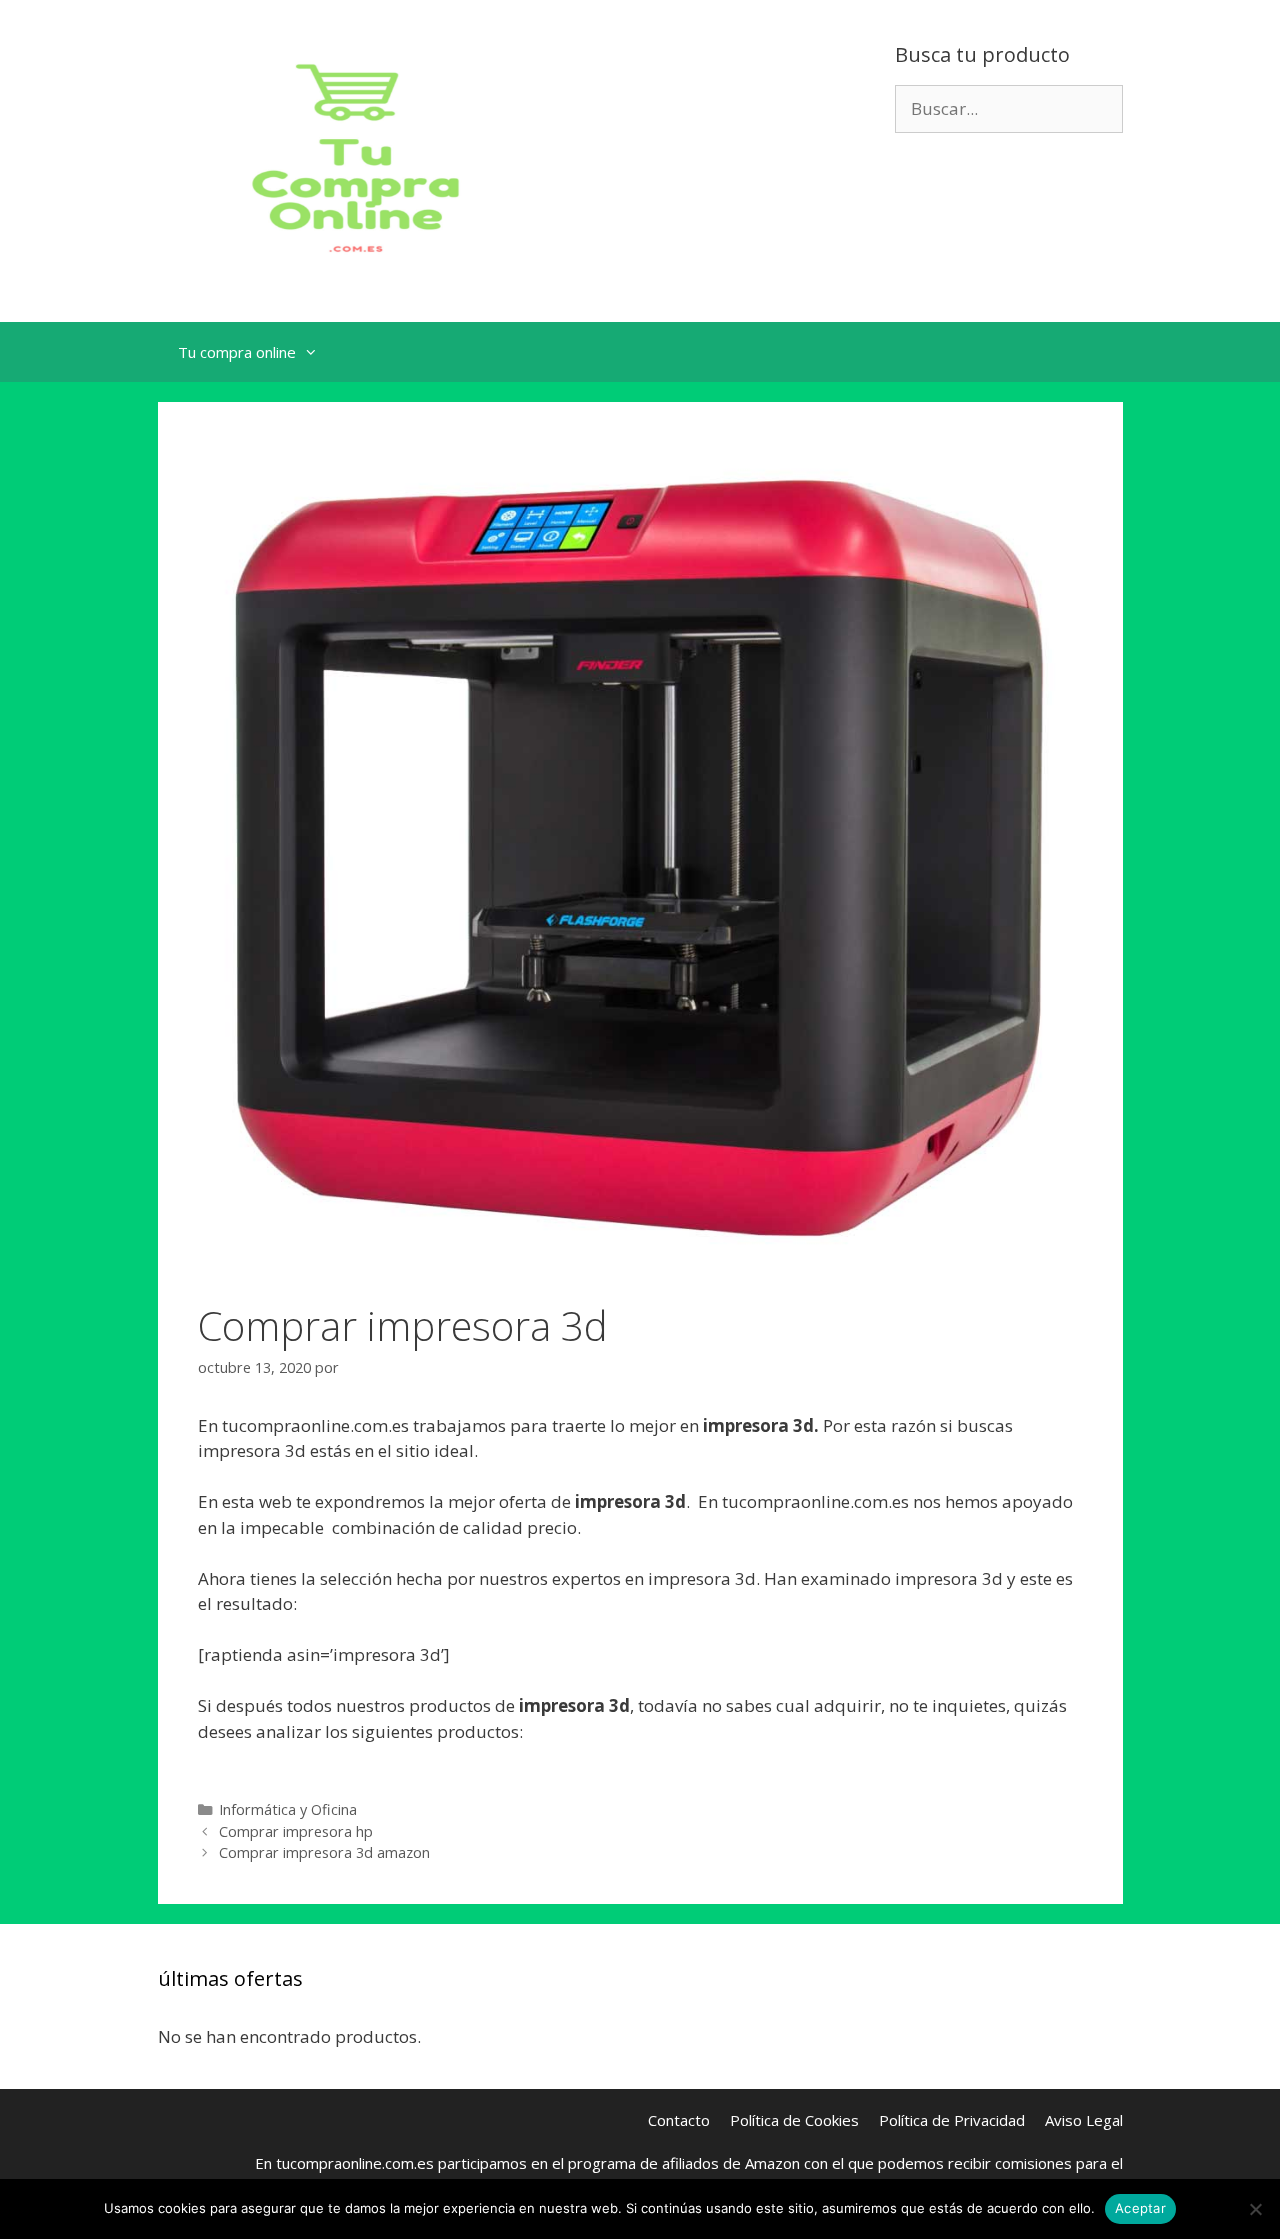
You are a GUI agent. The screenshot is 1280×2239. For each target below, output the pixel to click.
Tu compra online (237, 352)
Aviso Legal (1084, 2120)
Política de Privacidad (952, 2120)
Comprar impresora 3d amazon (324, 1852)
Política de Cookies (794, 2120)
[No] (1255, 2209)
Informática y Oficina (288, 1809)
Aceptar (1140, 2208)
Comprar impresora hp (296, 1831)
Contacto (679, 2120)
